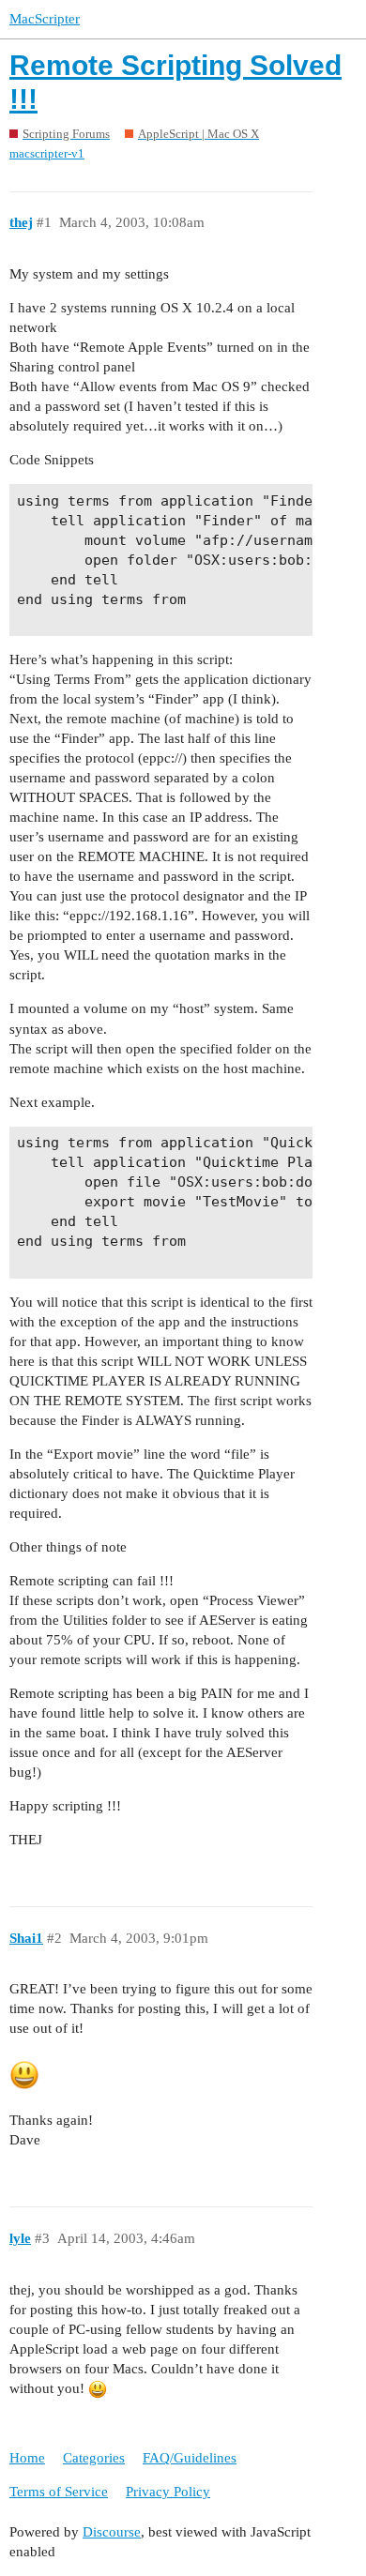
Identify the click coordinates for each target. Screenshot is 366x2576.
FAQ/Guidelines (190, 2458)
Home (27, 2458)
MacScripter (45, 19)
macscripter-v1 (47, 153)
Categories (94, 2458)
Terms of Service (59, 2492)
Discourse (112, 2532)
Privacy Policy (168, 2492)
